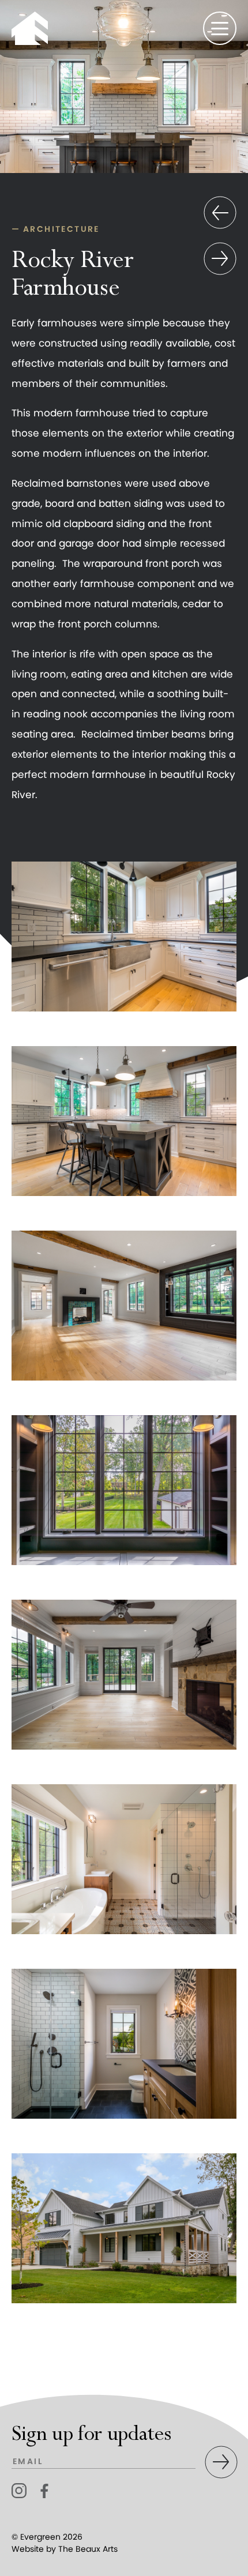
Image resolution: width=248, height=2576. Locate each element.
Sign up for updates (91, 2434)
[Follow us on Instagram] (19, 2491)
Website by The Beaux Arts (65, 2549)
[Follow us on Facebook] (48, 2491)
